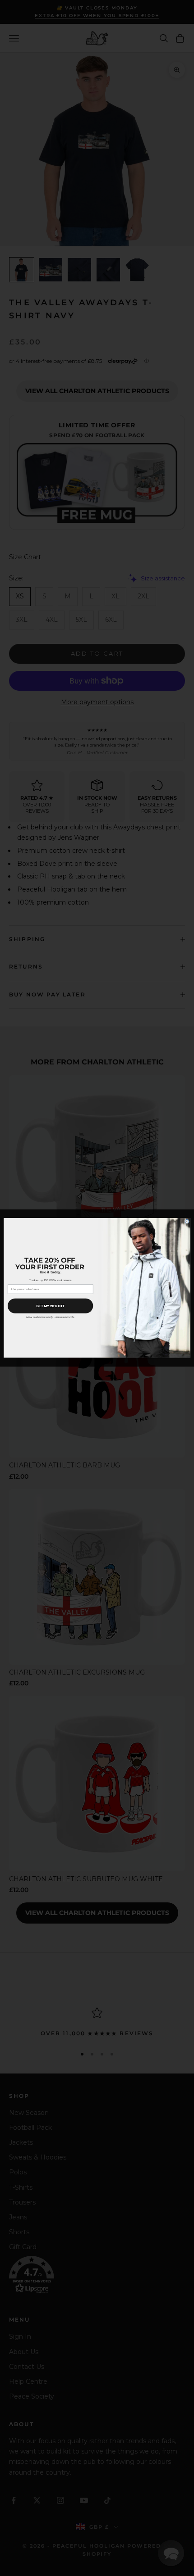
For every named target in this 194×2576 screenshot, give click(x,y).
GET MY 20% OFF (50, 1306)
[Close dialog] (187, 1222)
